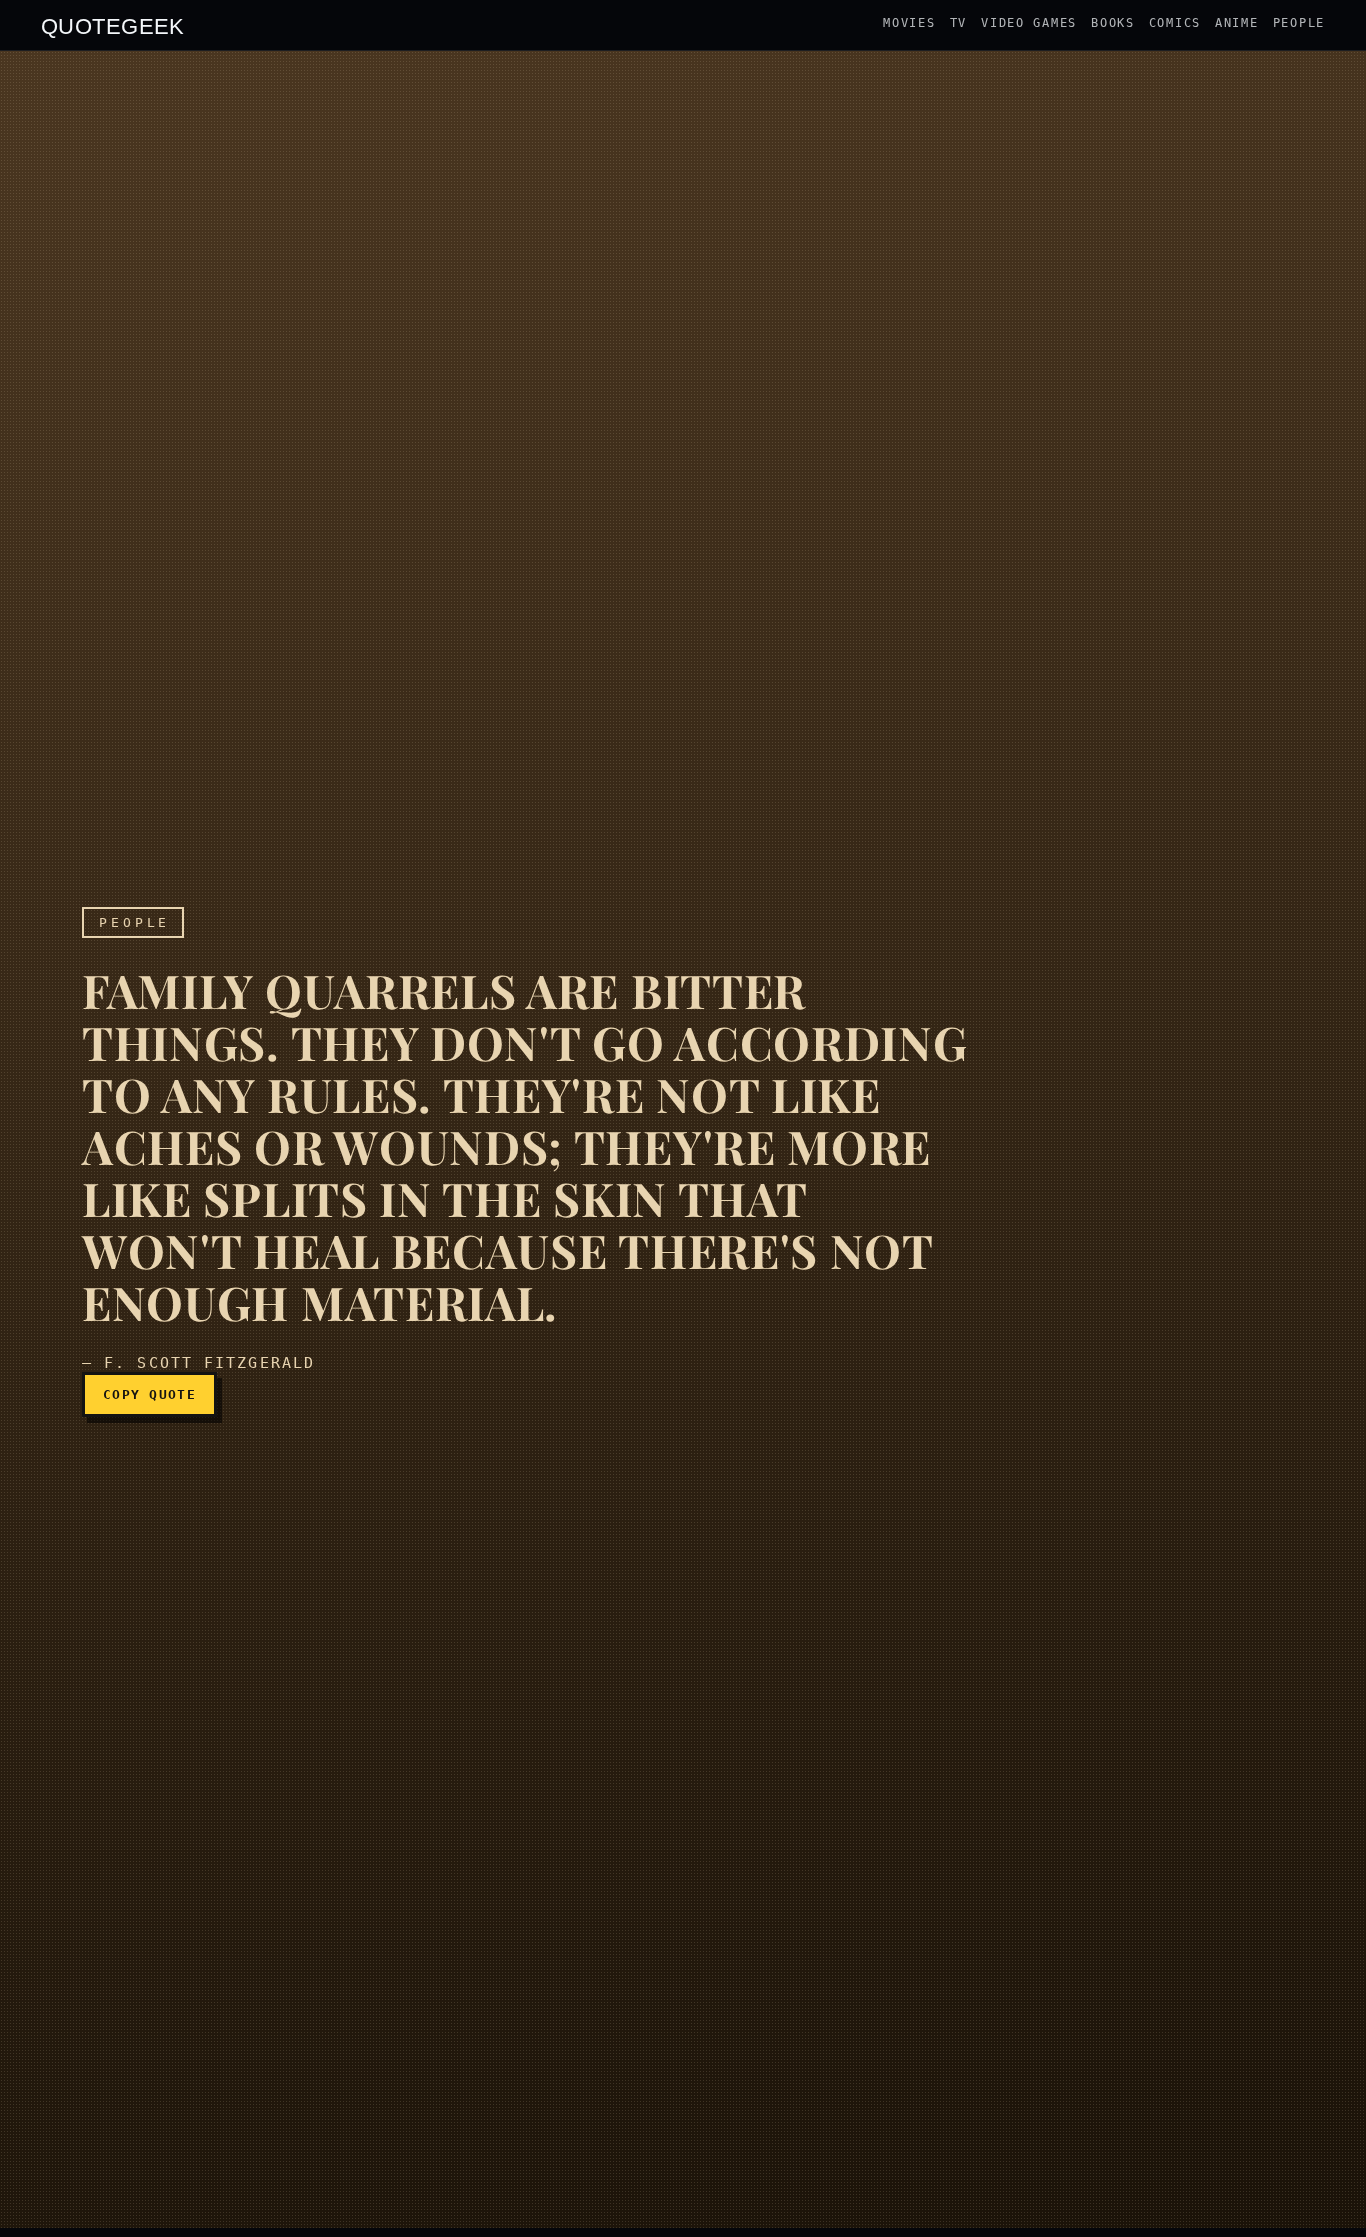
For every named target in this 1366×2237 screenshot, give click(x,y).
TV (958, 23)
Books (1113, 23)
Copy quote (149, 1394)
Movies (909, 23)
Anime (1237, 23)
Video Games (1029, 23)
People (1299, 23)
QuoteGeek (113, 25)
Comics (1175, 23)
